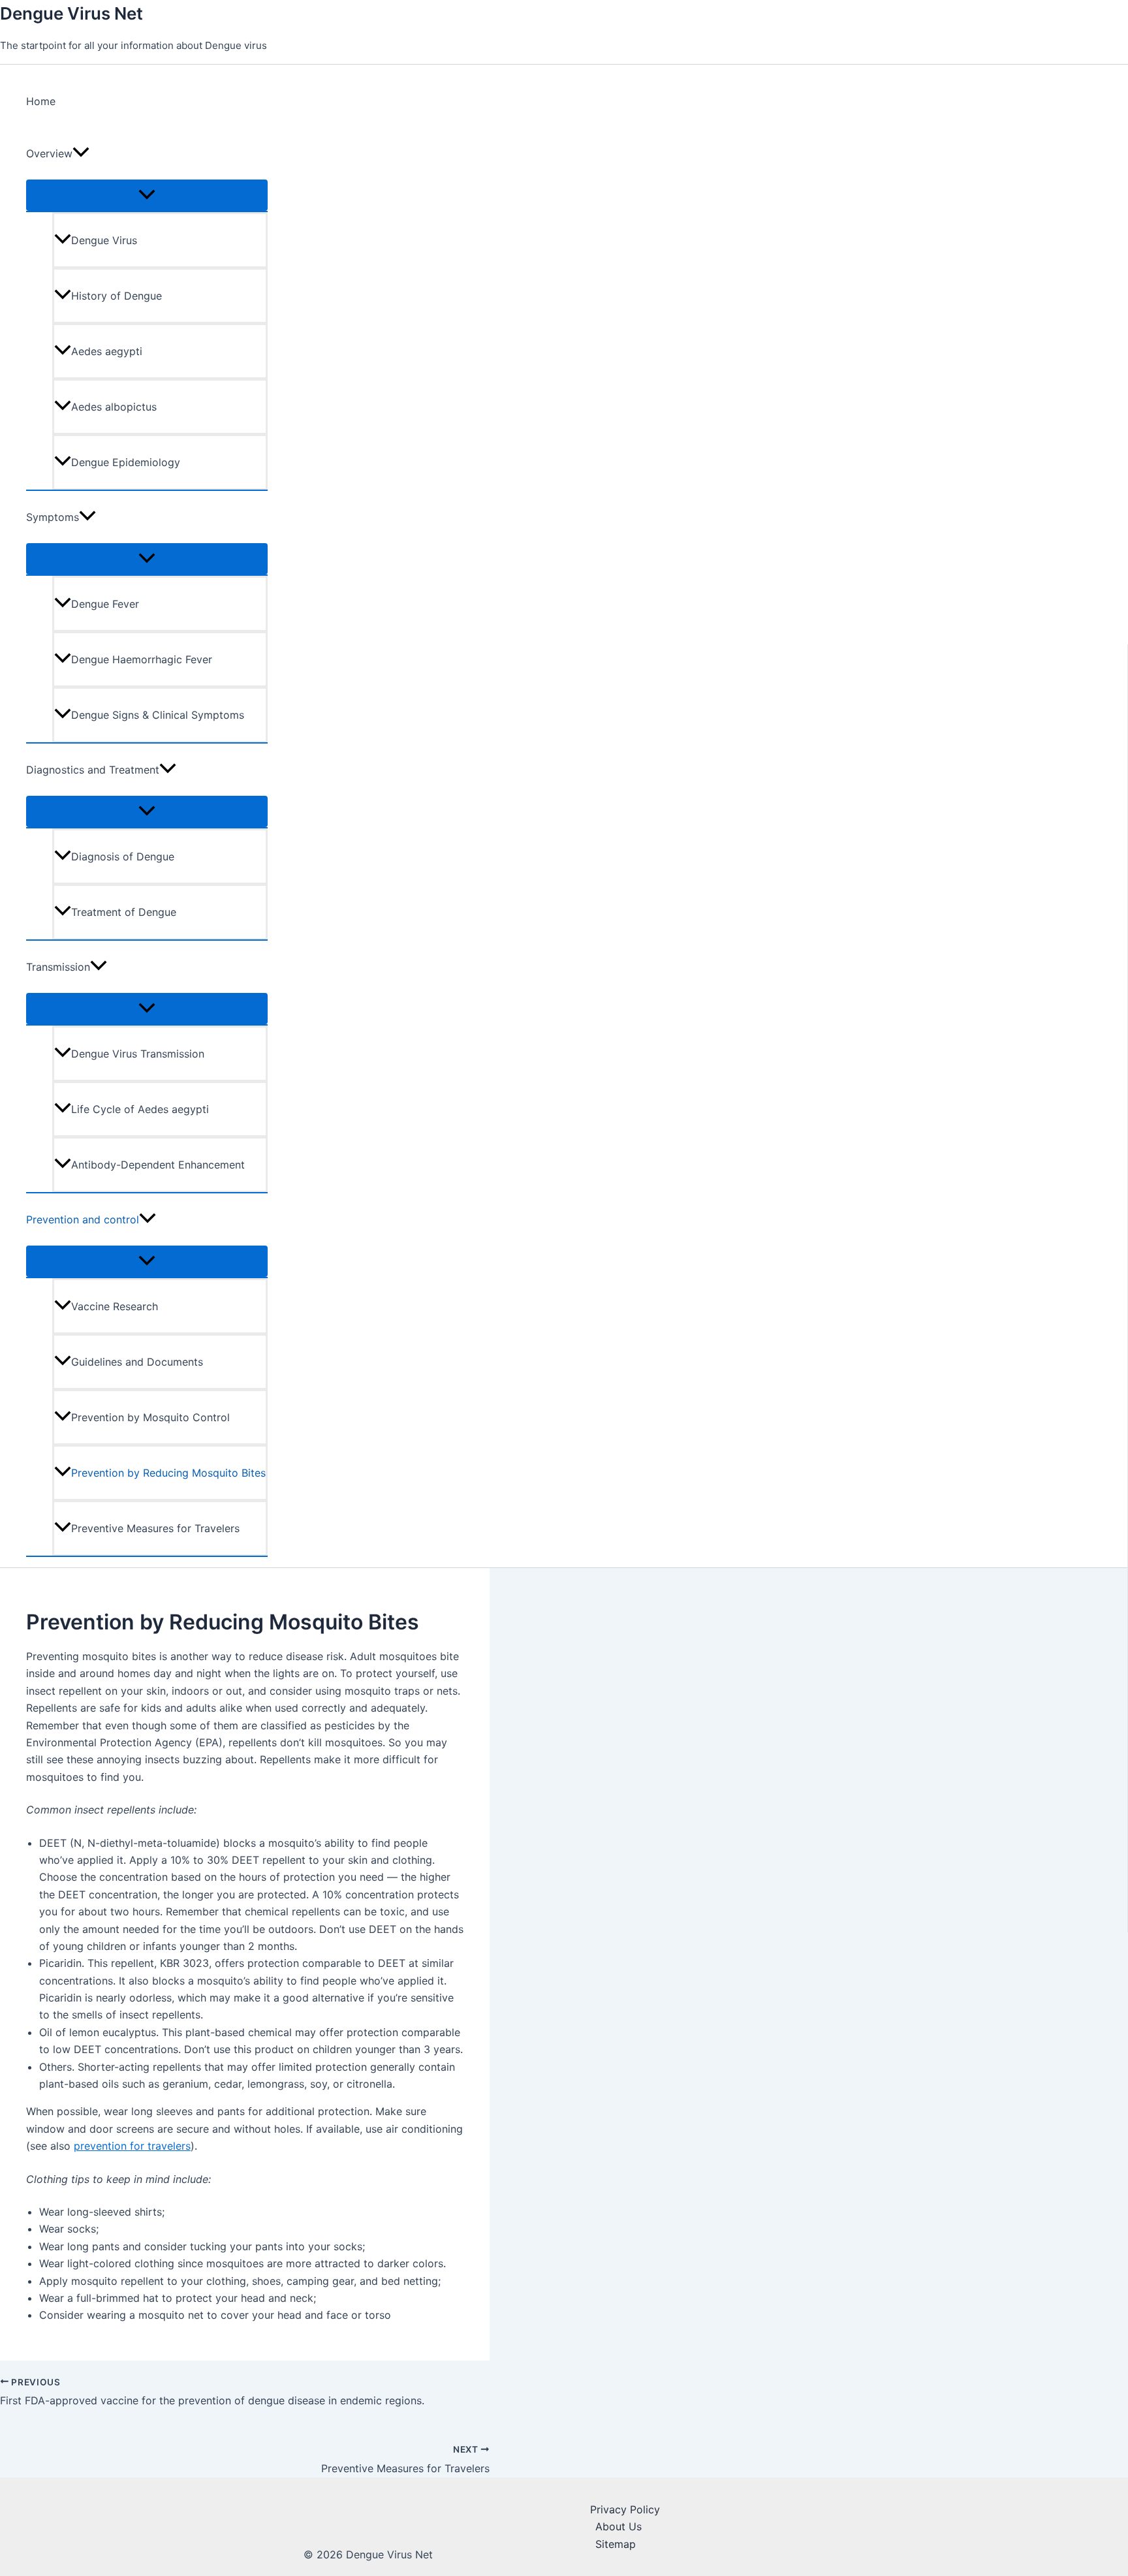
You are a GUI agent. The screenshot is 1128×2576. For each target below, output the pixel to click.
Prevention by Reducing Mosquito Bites (168, 1473)
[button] (81, 153)
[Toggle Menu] (147, 195)
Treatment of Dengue (124, 912)
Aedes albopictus (114, 407)
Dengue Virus (104, 240)
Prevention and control (83, 1219)
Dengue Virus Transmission (138, 1054)
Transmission (58, 967)
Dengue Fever (105, 604)
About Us (619, 2526)
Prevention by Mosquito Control (150, 1417)
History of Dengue (117, 296)
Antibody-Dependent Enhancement (158, 1165)
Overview (49, 153)
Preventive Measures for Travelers (155, 1528)
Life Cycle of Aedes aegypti (140, 1109)
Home (41, 101)
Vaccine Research (115, 1306)
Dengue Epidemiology (126, 462)
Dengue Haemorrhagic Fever (142, 659)
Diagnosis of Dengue (123, 856)
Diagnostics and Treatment (93, 770)
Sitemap (616, 2544)
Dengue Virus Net (71, 13)
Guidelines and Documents (137, 1362)
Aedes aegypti (107, 351)
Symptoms (53, 517)
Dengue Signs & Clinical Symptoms (158, 715)
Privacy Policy (625, 2509)
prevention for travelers (132, 2146)
